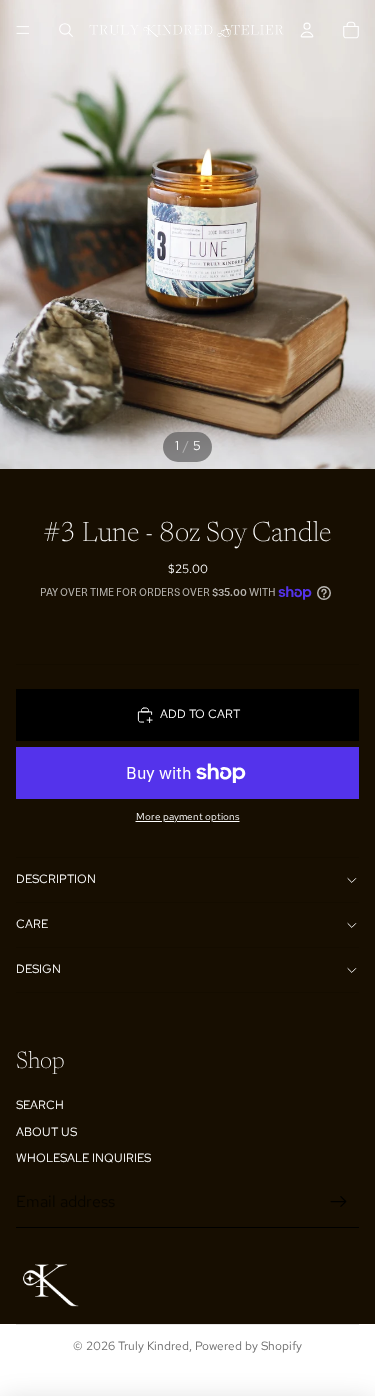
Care (32, 924)
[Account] (307, 30)
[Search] (66, 30)
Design (38, 969)
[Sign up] (339, 1202)
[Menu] (23, 30)
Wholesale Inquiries (83, 1158)
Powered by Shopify (248, 1346)
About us (46, 1132)
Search (40, 1105)
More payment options (188, 816)
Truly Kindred (153, 1346)
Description (56, 879)
